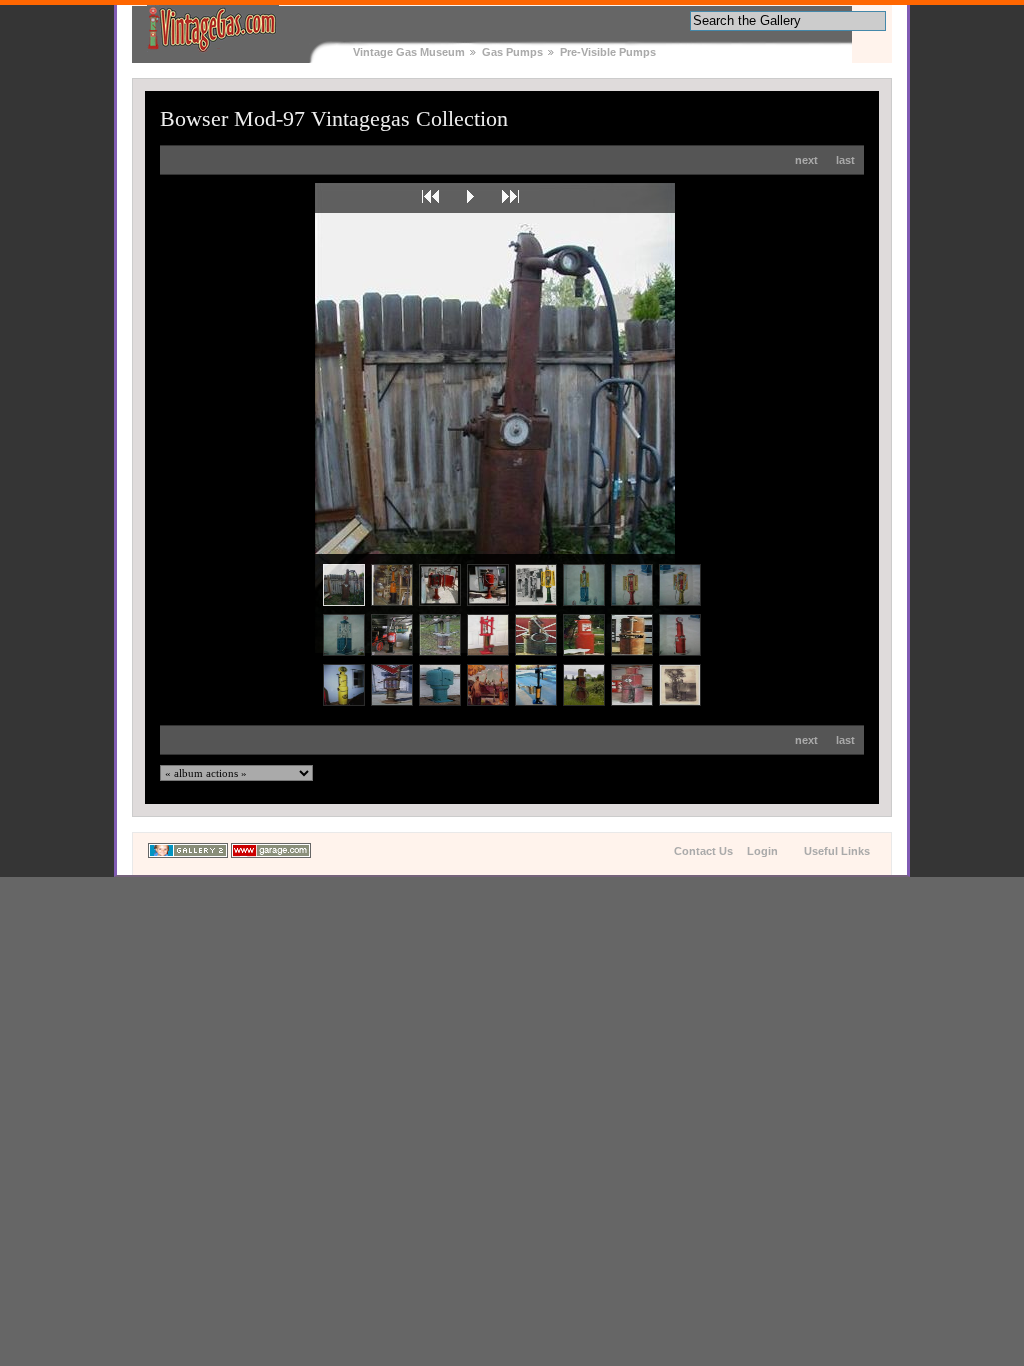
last (845, 160)
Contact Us (703, 851)
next (806, 160)
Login (762, 851)
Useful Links (837, 851)
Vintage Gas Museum (409, 52)
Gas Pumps (512, 52)
